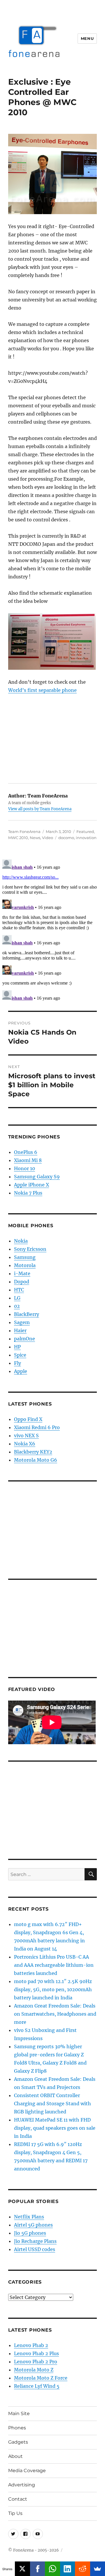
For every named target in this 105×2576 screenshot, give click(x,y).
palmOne (24, 1339)
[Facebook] (37, 2569)
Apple (21, 1371)
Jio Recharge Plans (35, 2241)
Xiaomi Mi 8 (28, 1160)
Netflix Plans (29, 2217)
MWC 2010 (18, 838)
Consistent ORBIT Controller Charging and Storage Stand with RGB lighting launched (52, 2104)
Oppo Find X (28, 1419)
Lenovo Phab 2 (31, 2345)
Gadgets (18, 2442)
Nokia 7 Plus (28, 1193)
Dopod (22, 1282)
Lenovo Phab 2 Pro (36, 2362)
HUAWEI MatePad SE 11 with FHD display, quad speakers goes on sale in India (55, 2128)
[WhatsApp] (52, 2569)
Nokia (21, 1241)
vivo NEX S (26, 1436)
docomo (66, 838)
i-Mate (22, 1273)
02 (17, 1306)
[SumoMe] (98, 2569)
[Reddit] (82, 2569)
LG (17, 1298)
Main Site (19, 2414)
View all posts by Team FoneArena (40, 809)
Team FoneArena (24, 832)
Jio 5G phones (30, 2233)
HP (17, 1347)
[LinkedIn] (68, 2569)
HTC (19, 1290)
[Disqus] (52, 930)
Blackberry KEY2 (33, 1452)
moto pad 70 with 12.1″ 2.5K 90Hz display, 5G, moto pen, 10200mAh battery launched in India (53, 1989)
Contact (18, 2499)
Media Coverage (27, 2471)
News (35, 838)
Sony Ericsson (30, 1249)
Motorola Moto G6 (36, 1460)
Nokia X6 (25, 1444)
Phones (17, 2428)
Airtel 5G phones (33, 2225)
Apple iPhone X (32, 1185)
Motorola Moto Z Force (41, 2378)
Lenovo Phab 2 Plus (36, 2353)
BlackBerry (27, 1314)
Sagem (22, 1322)
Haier (20, 1330)
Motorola (25, 1265)
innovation (86, 838)
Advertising (22, 2485)
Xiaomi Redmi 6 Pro (37, 1427)
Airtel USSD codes (35, 2249)
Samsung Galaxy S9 (37, 1177)
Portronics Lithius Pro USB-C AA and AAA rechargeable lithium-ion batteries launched (54, 1965)
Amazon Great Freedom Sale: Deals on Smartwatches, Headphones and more (55, 2014)
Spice (20, 1355)
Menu (87, 38)
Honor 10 (24, 1168)
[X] (22, 2569)
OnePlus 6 (26, 1152)
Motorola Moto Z (34, 2370)
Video (48, 838)
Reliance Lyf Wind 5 (37, 2386)
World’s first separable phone (42, 690)
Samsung (25, 1257)
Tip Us (15, 2513)
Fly (17, 1363)
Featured (85, 832)
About (15, 2456)
